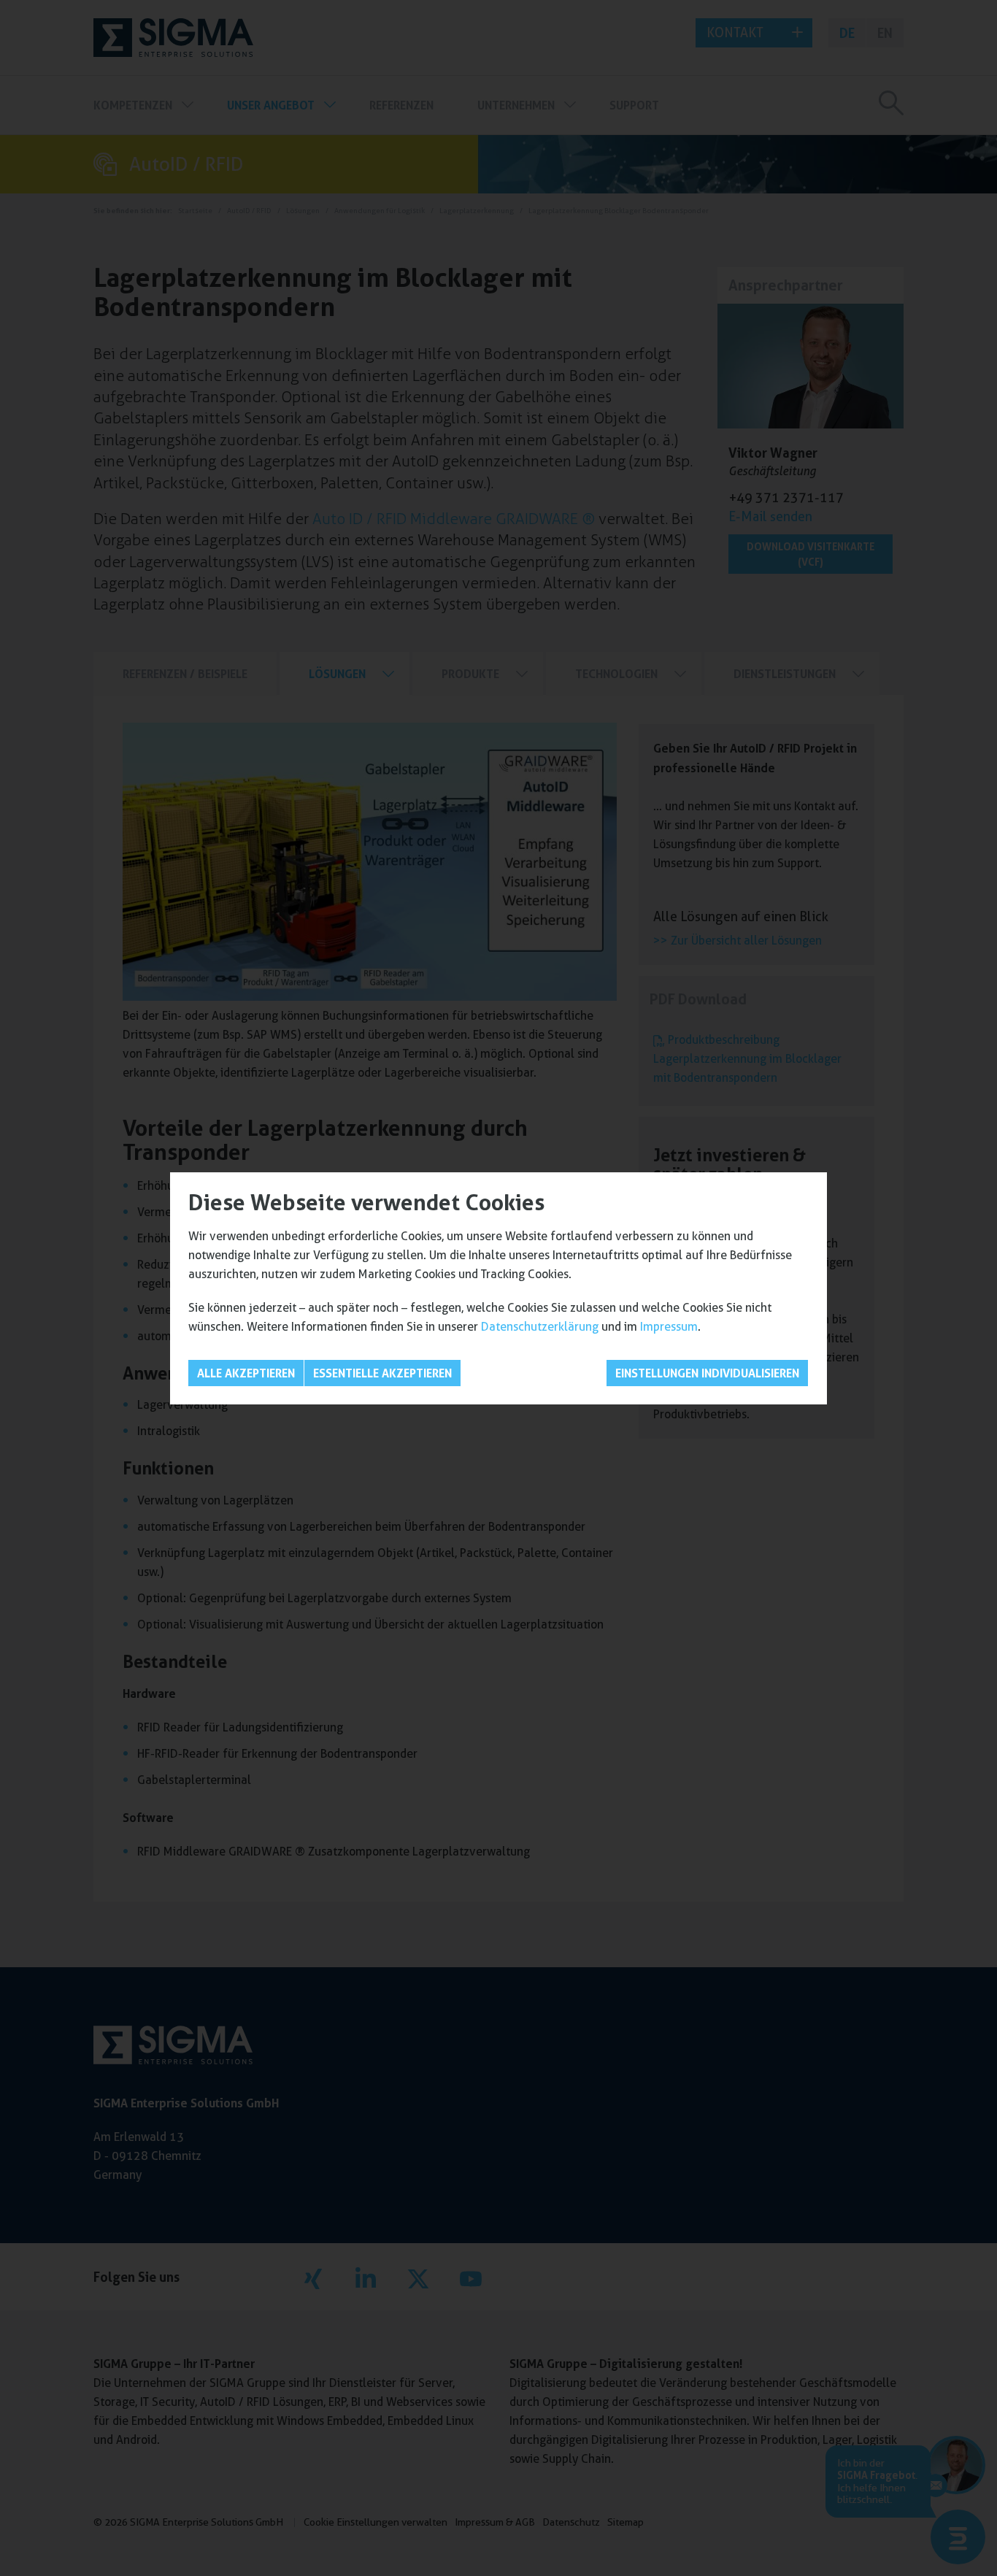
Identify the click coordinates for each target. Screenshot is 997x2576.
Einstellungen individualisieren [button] (707, 1373)
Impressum (669, 1327)
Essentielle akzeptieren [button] (382, 1373)
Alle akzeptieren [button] (246, 1373)
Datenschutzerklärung (540, 1327)
